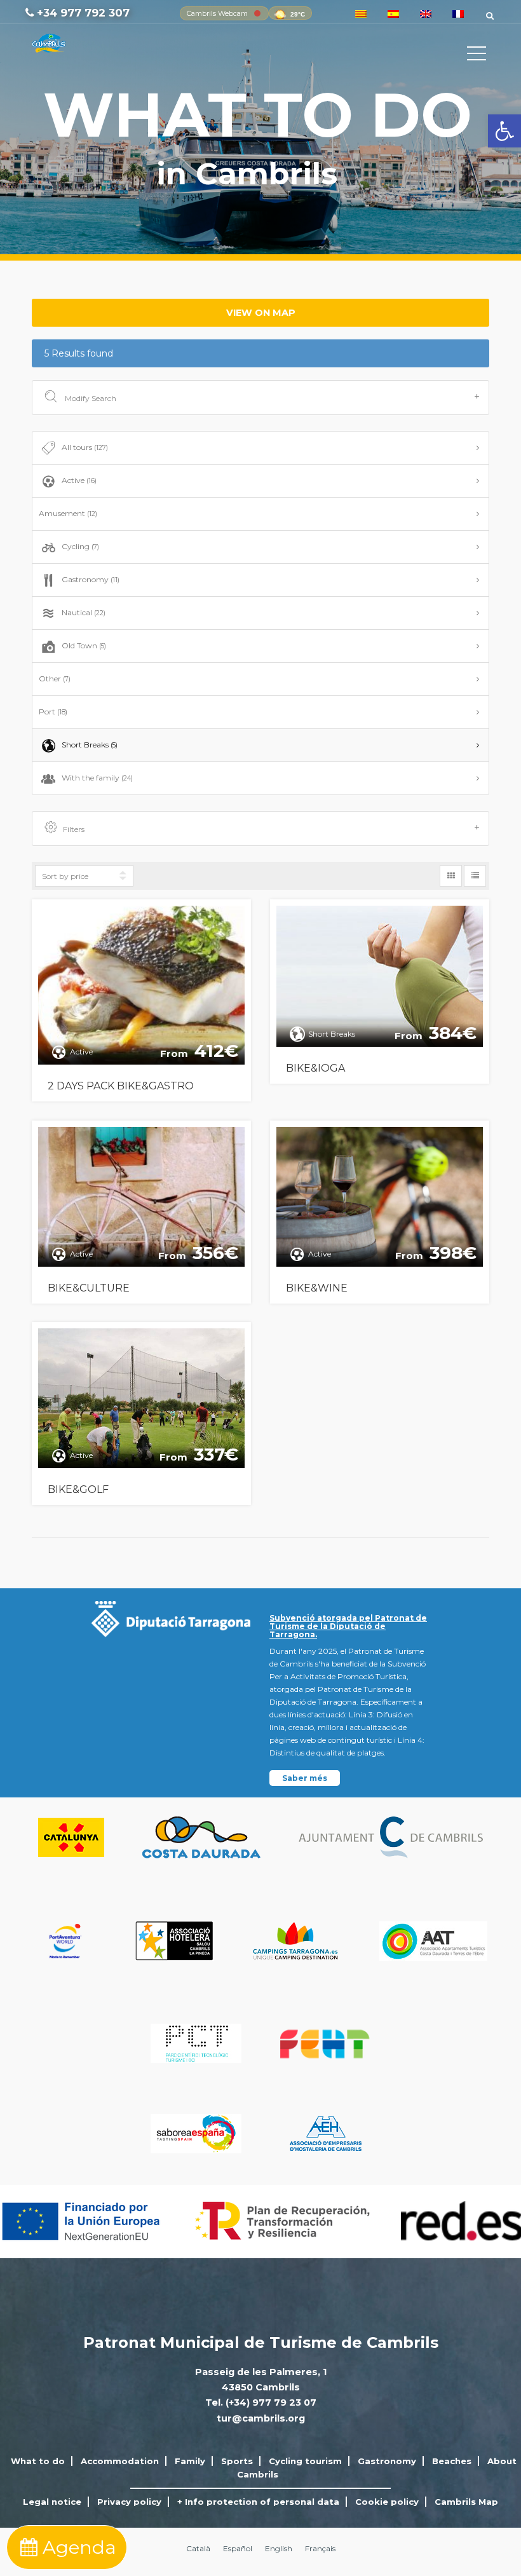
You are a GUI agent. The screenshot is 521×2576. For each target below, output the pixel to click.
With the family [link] (97, 778)
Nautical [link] (84, 612)
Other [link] (55, 678)
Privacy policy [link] (129, 2502)
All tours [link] (85, 447)
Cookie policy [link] (387, 2502)
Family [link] (190, 2461)
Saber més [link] (305, 1778)
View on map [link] (261, 313)
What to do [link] (38, 2461)
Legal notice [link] (52, 2502)
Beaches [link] (452, 2461)
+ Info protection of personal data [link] (258, 2502)
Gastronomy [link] (91, 579)
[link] (504, 131)
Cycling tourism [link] (305, 2461)
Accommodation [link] (120, 2461)
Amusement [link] (68, 513)
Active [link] (79, 480)
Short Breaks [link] (90, 745)
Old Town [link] (84, 645)
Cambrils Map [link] (466, 2502)
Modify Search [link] (90, 398)
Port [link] (53, 712)
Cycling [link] (80, 546)
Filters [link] (74, 829)
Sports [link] (237, 2461)
